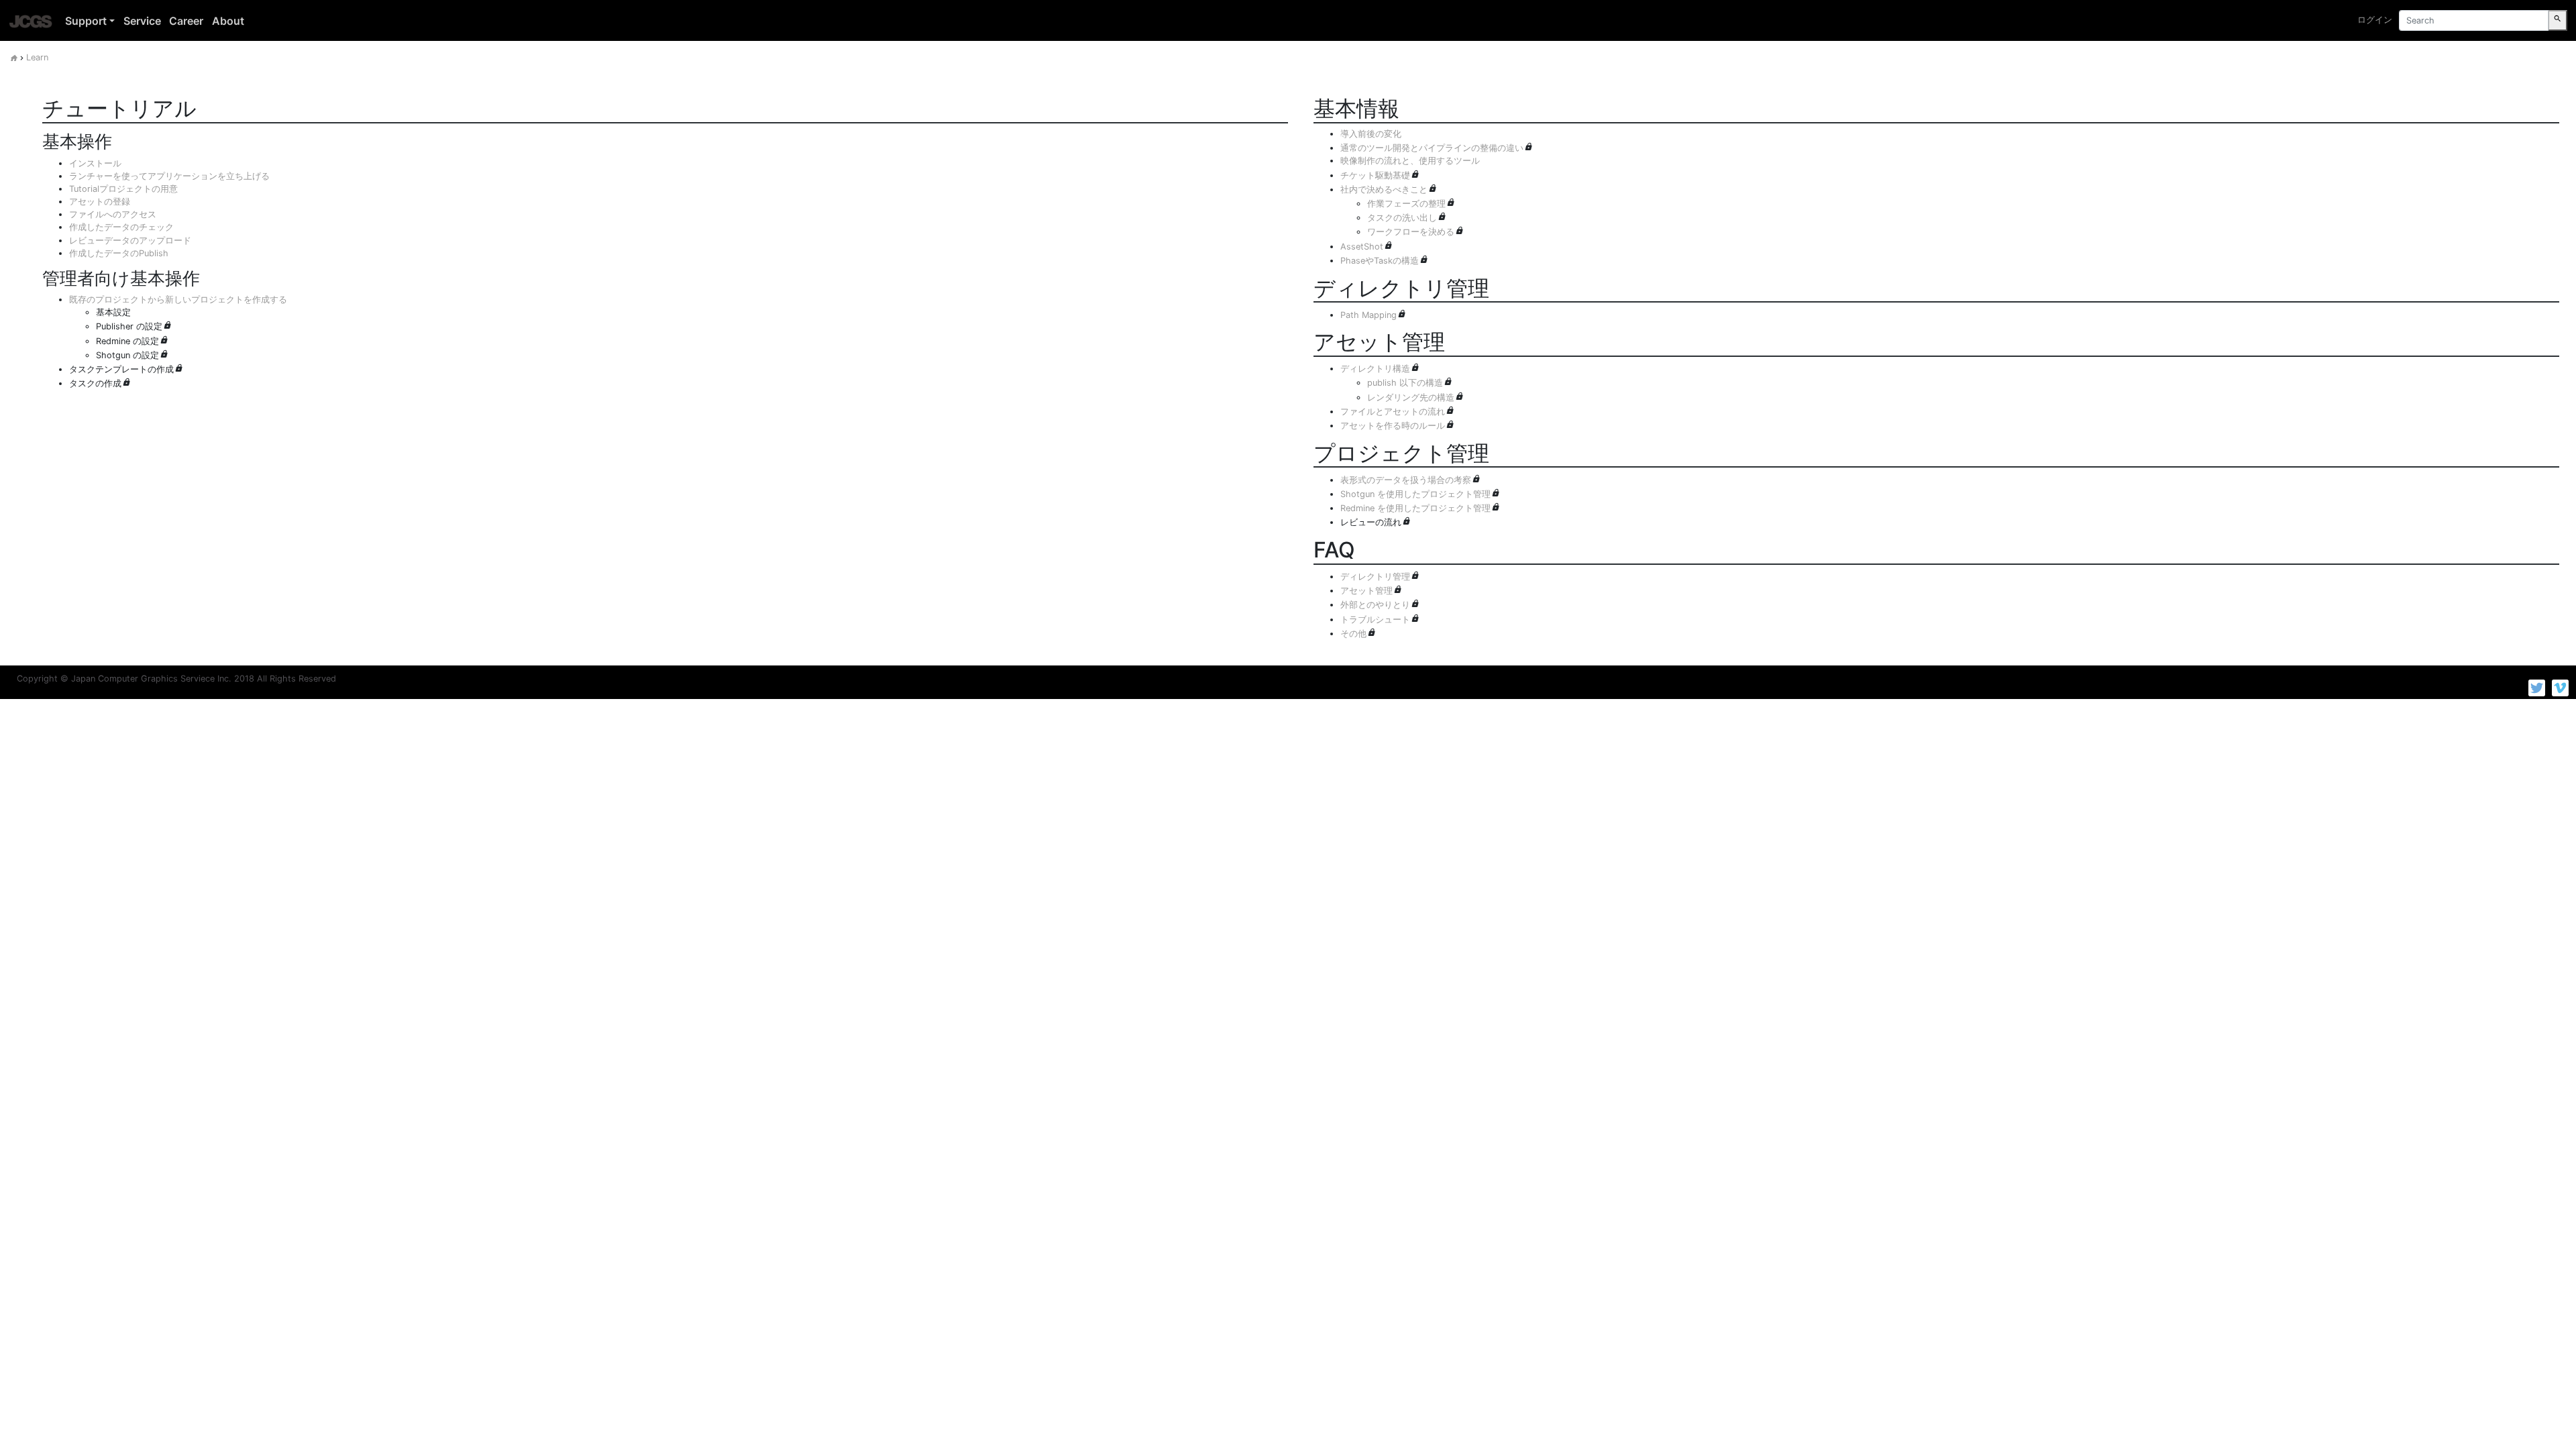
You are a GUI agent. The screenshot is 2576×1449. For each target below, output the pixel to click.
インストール (95, 163)
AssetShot (1362, 247)
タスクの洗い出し (1402, 218)
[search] (2558, 20)
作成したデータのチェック (121, 227)
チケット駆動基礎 (1375, 175)
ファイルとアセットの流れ (1393, 412)
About (228, 21)
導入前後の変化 (1371, 134)
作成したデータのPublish (119, 253)
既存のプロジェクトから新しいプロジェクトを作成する (178, 300)
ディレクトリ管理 (1375, 577)
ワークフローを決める (1411, 232)
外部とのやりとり (1375, 605)
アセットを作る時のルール (1393, 426)
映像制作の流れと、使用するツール (1410, 161)
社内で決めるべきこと (1384, 190)
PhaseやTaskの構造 (1380, 261)
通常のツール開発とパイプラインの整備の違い (1432, 148)
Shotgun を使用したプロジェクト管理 (1415, 494)
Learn (37, 57)
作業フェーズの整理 (1406, 204)
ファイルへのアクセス (113, 214)
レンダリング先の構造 (1411, 397)
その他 (1353, 634)
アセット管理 (1366, 591)
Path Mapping (1368, 315)
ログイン (2375, 20)
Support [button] (86, 21)
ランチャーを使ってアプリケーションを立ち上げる (169, 176)
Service (142, 21)
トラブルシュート (1375, 620)
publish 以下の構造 (1405, 383)
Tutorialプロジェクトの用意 (123, 189)
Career (186, 21)
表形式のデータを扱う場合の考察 (1406, 480)
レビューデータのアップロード (130, 240)
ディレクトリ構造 (1375, 369)
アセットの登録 (100, 202)
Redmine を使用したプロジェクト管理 (1415, 508)
